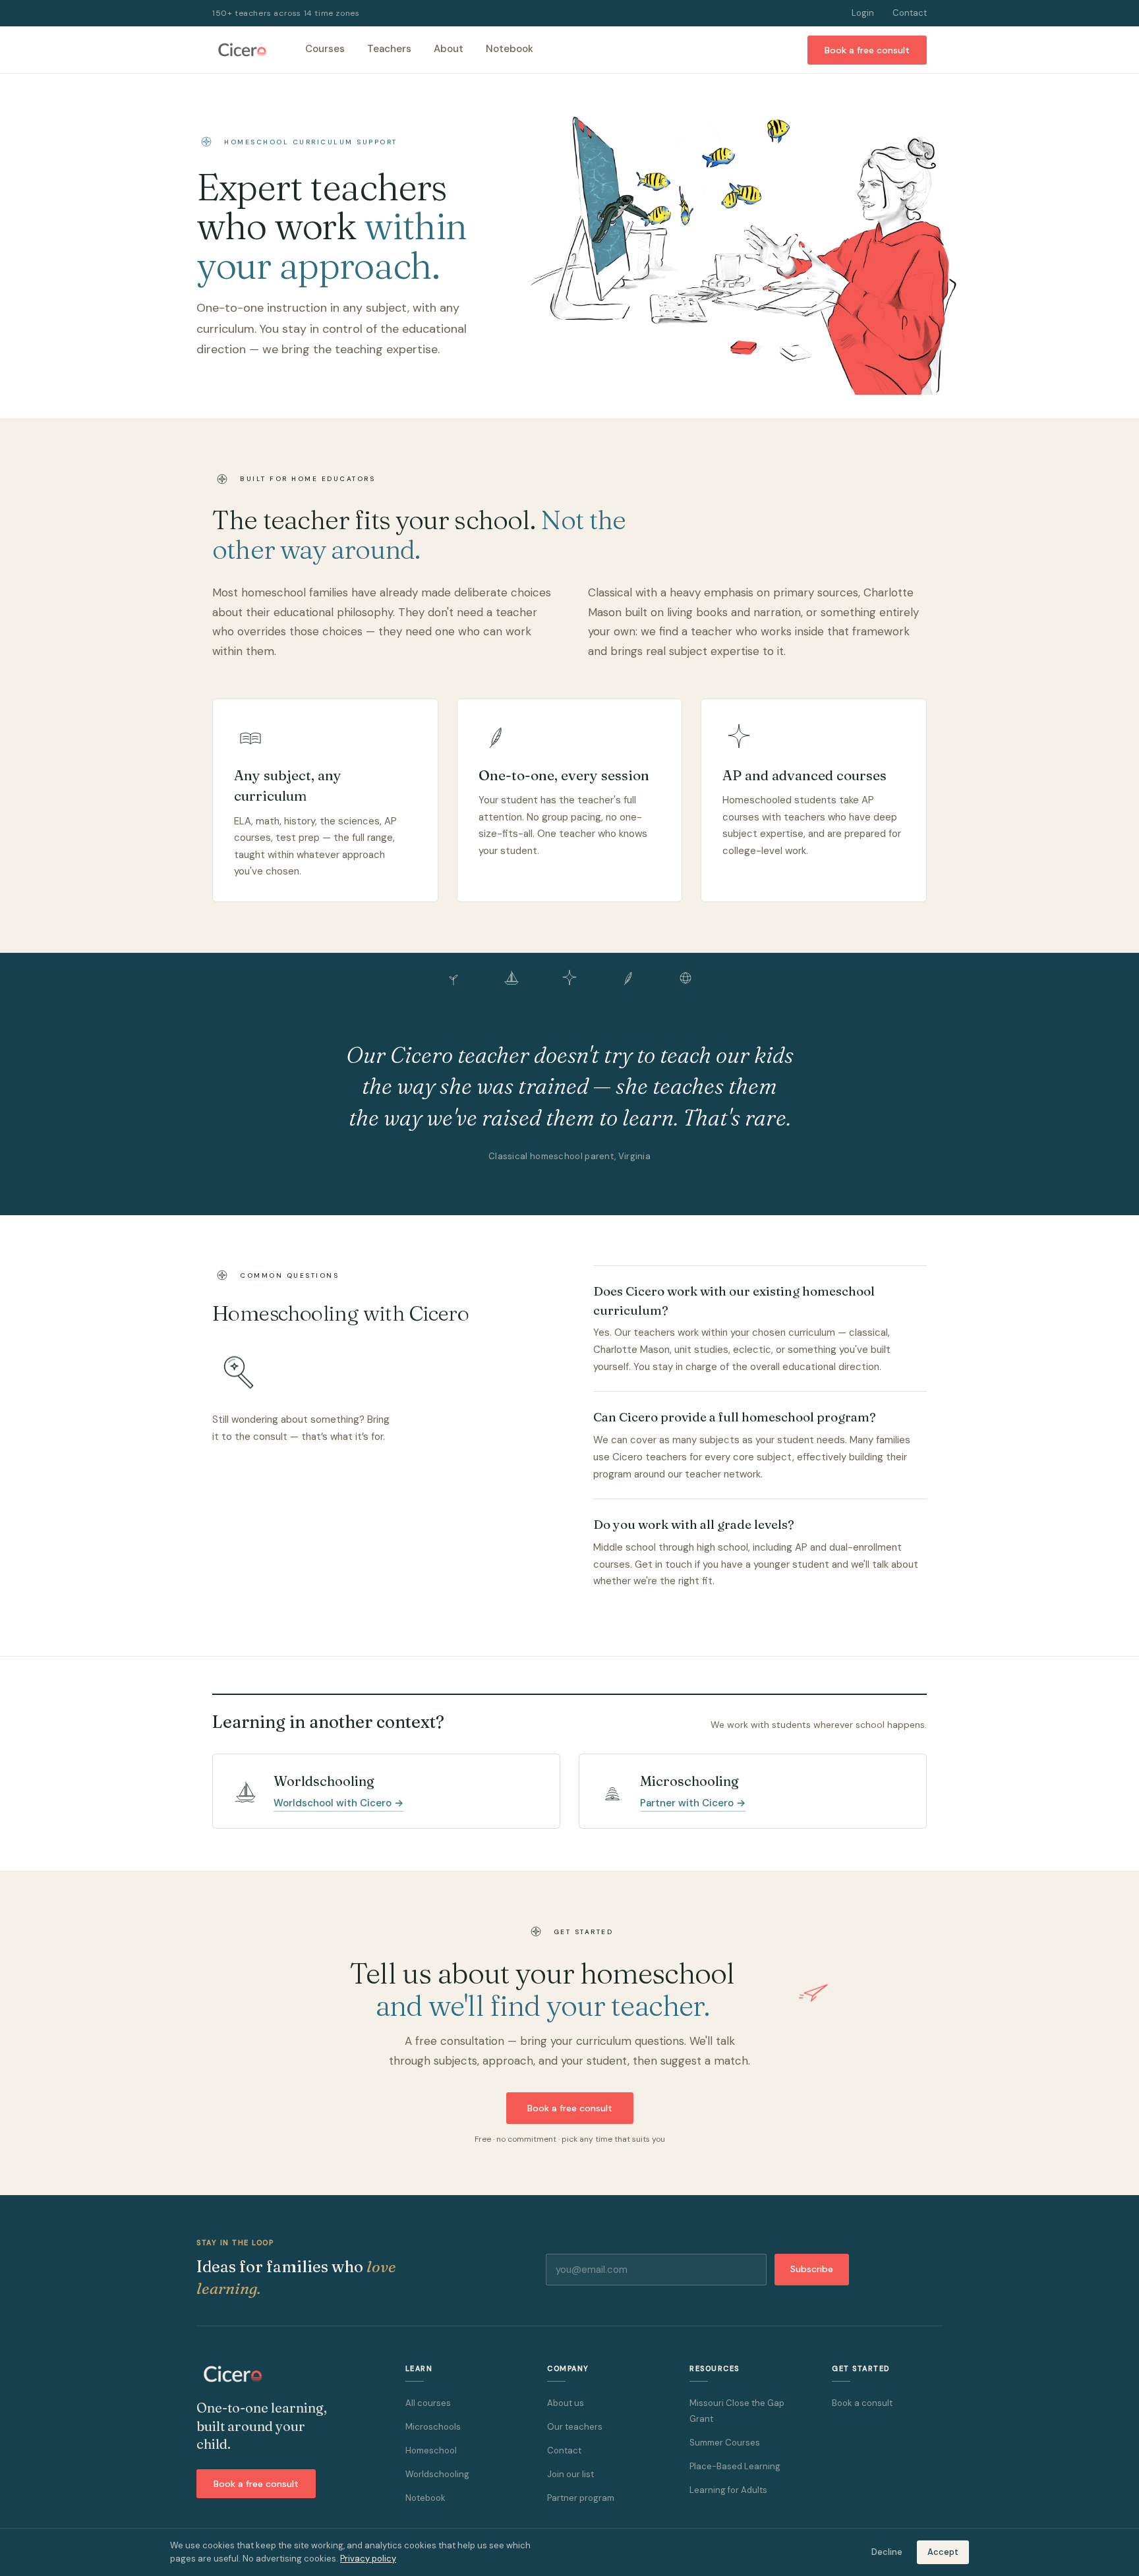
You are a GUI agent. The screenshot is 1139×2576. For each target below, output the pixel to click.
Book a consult (862, 2403)
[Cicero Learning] (242, 50)
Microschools (433, 2427)
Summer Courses (725, 2443)
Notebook (510, 49)
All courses (428, 2403)
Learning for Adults (728, 2490)
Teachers (389, 49)
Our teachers (575, 2427)
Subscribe (812, 2269)
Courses (325, 49)
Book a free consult (867, 50)
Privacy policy (368, 2559)
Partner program (581, 2498)
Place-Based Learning (735, 2466)
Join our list (570, 2474)
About (449, 49)
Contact (910, 13)
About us (566, 2403)
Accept (943, 2552)
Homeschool (431, 2450)
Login (863, 13)
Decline (887, 2552)
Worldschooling (437, 2474)
